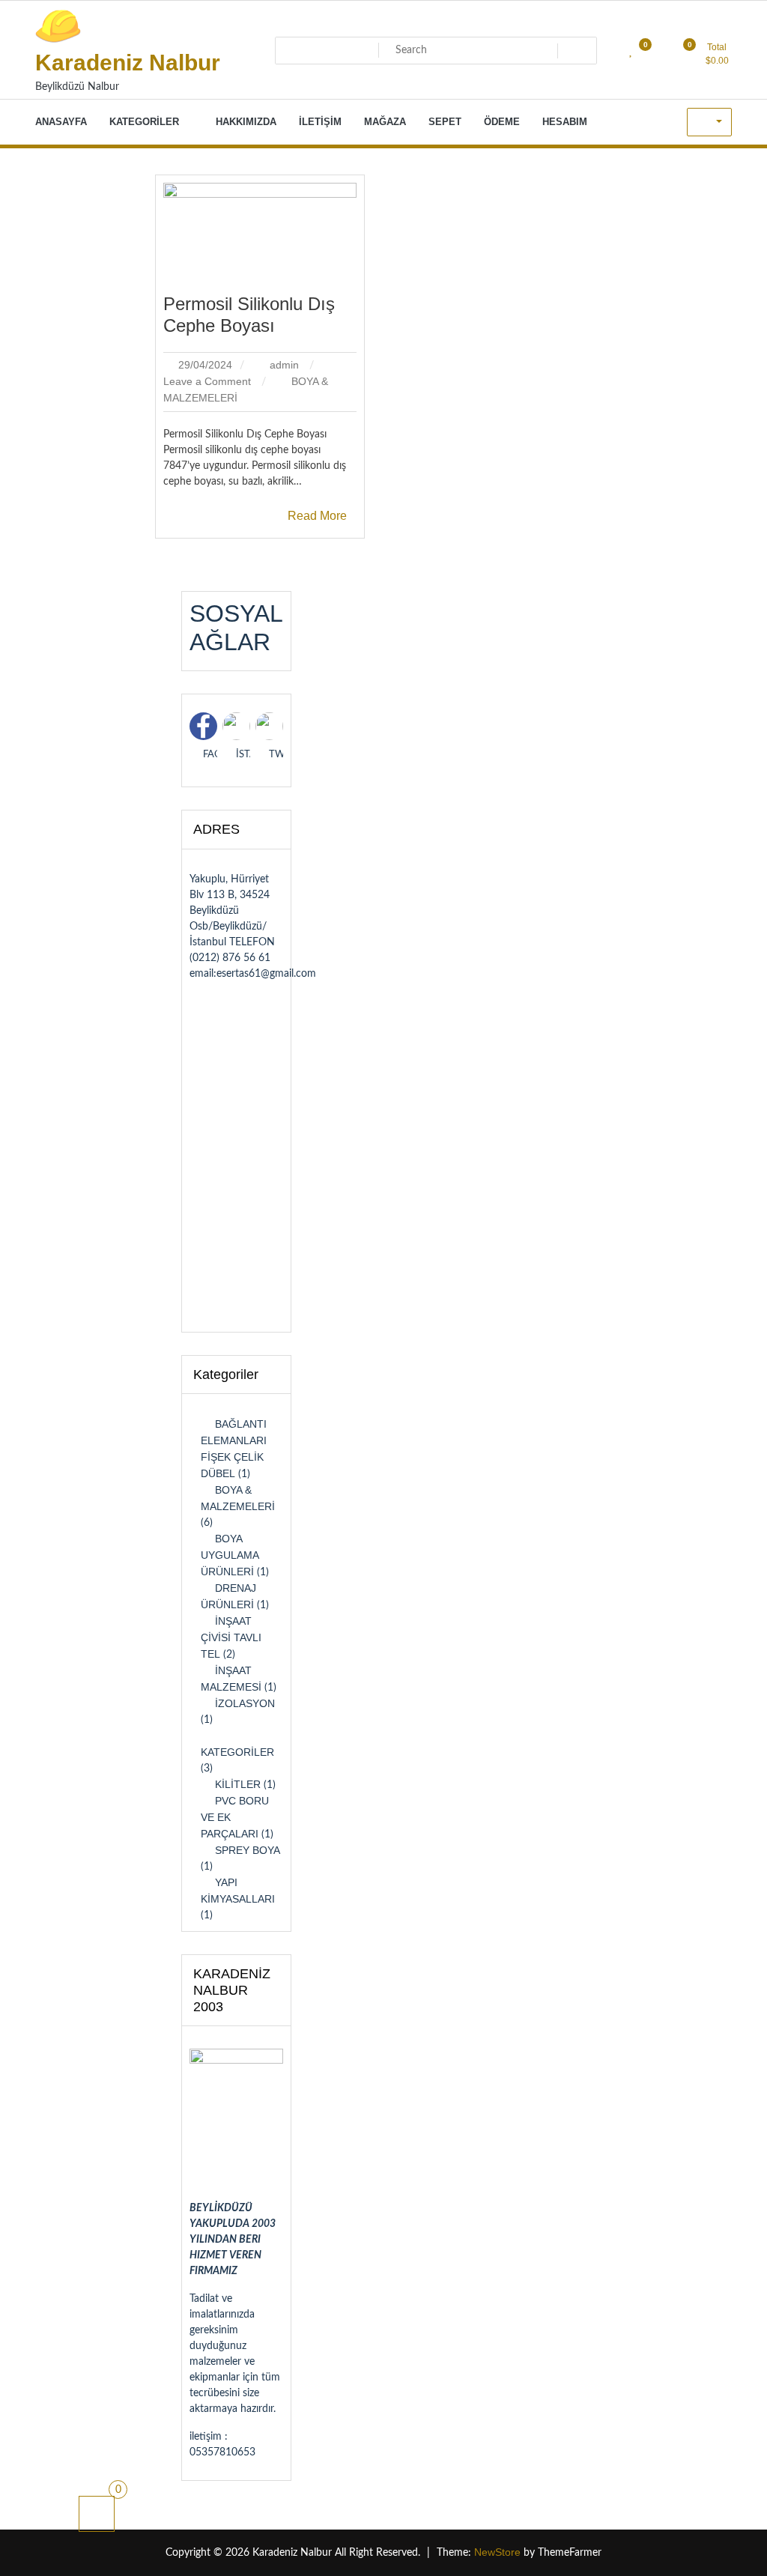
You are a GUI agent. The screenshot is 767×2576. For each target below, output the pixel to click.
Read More (317, 516)
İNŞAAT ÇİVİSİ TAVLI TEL (231, 1637)
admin (284, 365)
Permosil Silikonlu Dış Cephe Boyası (249, 315)
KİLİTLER (238, 1784)
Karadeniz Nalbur (128, 63)
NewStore (497, 2552)
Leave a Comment (209, 381)
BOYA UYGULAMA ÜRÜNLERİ (230, 1555)
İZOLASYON (245, 1703)
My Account (709, 122)
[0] (97, 2514)
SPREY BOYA (248, 1850)
